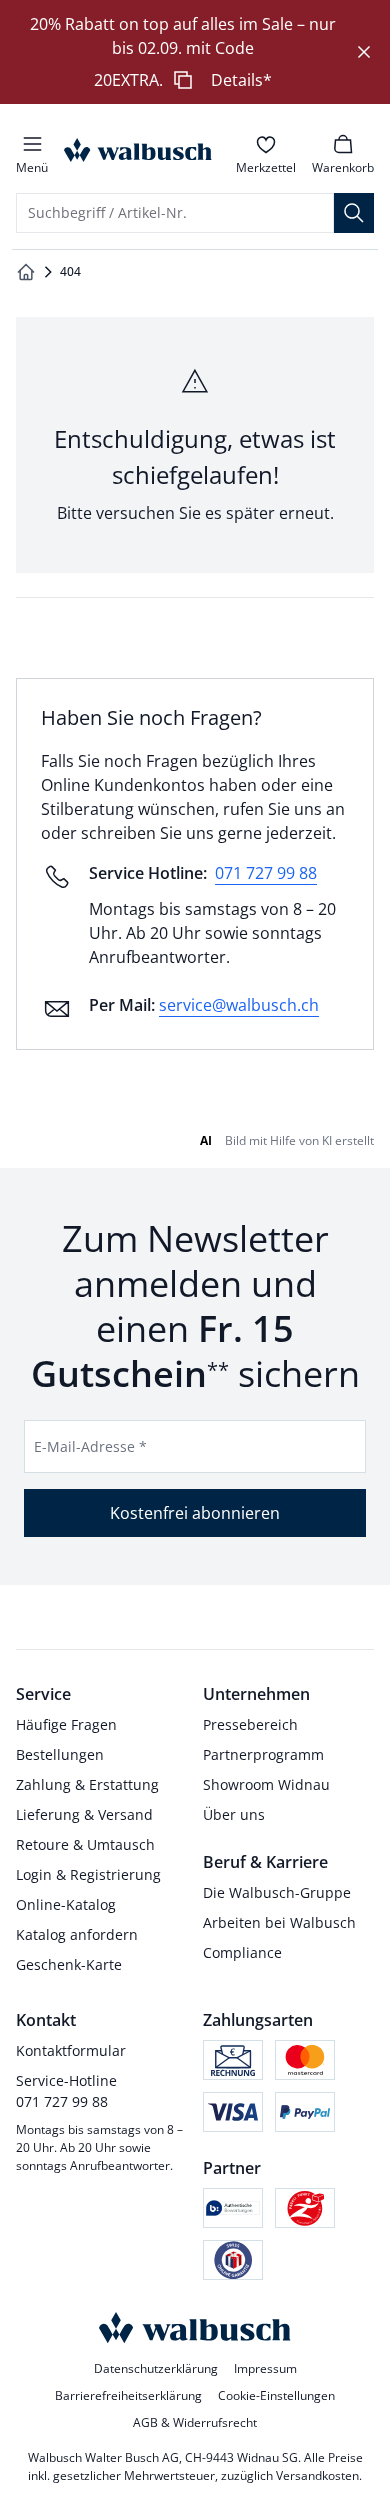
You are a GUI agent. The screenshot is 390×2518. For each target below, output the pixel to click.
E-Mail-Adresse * (90, 1446)
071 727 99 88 (266, 873)
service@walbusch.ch (239, 1005)
